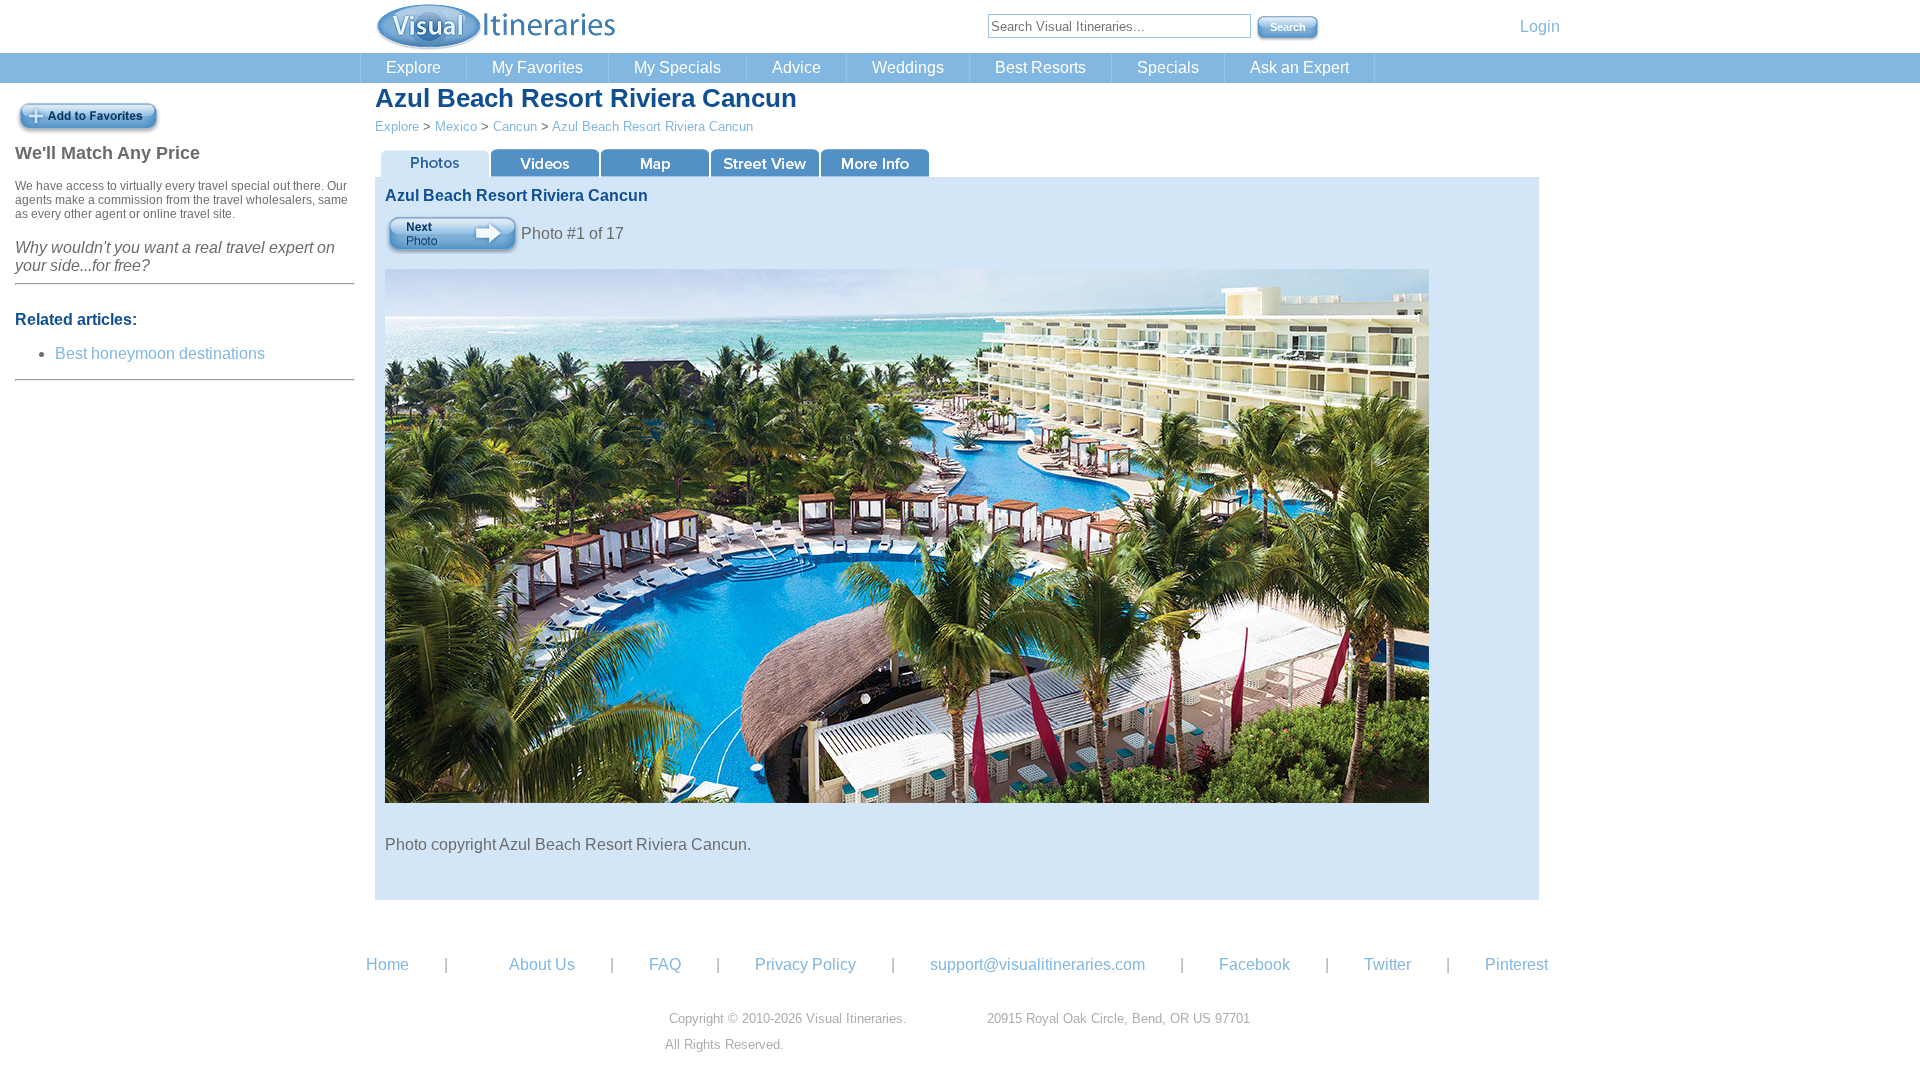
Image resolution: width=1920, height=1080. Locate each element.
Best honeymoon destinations (160, 353)
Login (1540, 26)
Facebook (1254, 964)
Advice (796, 67)
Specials (1168, 67)
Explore (413, 67)
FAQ (665, 964)
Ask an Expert (1299, 67)
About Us (542, 964)
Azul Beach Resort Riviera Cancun (652, 126)
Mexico (456, 126)
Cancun (515, 126)
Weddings (908, 67)
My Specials (677, 67)
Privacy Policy (805, 964)
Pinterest (1516, 964)
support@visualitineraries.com (1037, 964)
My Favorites (537, 67)
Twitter (1387, 964)
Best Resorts (1040, 67)
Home (387, 964)
